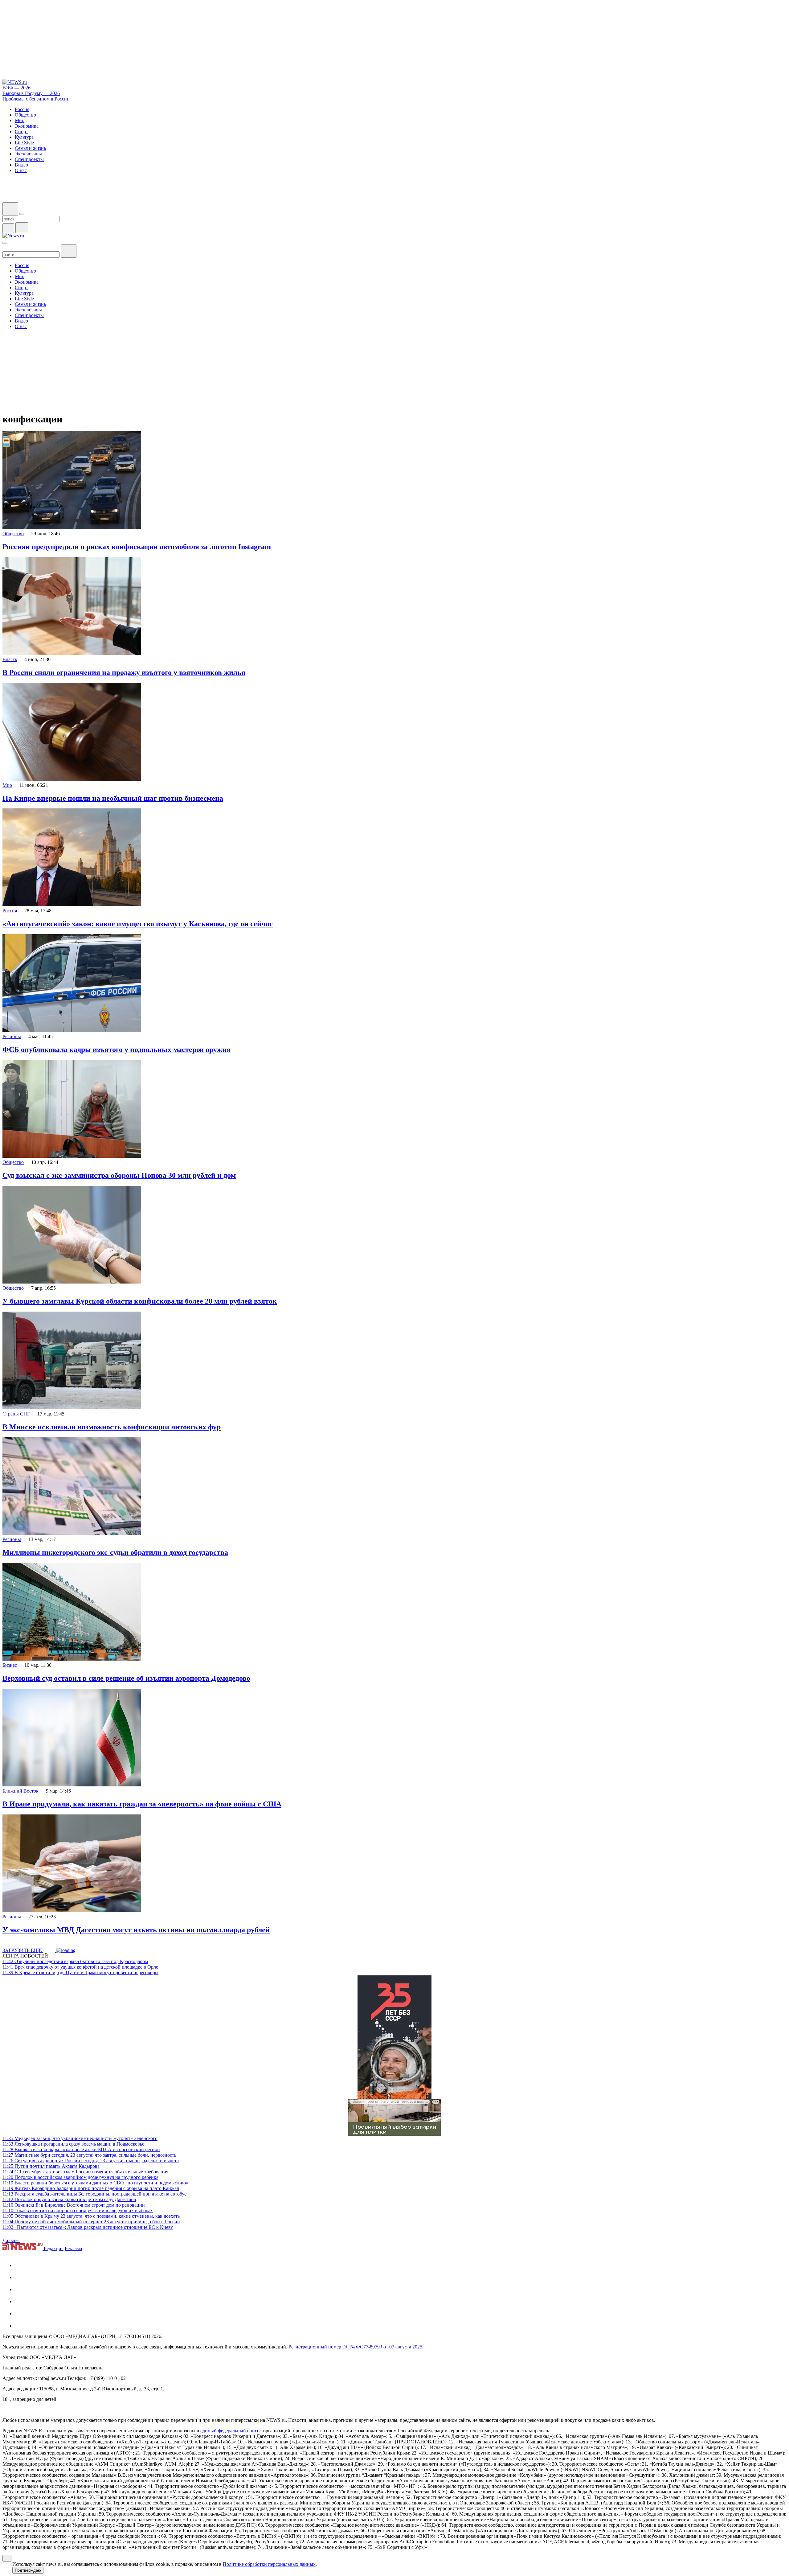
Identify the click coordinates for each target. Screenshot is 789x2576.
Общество (13, 534)
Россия (10, 911)
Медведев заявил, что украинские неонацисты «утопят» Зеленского (80, 2138)
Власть (10, 659)
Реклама (73, 2248)
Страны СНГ (16, 1414)
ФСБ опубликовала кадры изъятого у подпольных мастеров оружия (117, 1050)
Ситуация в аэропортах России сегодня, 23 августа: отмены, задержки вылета (91, 2161)
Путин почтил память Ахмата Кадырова (51, 2166)
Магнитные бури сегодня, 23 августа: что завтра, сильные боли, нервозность (89, 2155)
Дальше (11, 2240)
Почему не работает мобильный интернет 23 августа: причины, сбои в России (91, 2222)
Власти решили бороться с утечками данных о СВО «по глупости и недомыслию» (95, 2183)
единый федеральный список (231, 2431)
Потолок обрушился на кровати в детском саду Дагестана (69, 2199)
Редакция (54, 2248)
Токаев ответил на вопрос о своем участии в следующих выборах (78, 2210)
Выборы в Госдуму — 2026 (31, 93)
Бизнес (10, 1665)
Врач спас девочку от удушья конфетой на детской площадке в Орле (80, 1967)
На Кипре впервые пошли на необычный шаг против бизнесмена (113, 798)
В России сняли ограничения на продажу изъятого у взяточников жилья (124, 672)
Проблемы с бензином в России (36, 99)
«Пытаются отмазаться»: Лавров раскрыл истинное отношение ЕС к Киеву (88, 2227)
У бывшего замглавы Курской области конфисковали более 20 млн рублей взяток (140, 1301)
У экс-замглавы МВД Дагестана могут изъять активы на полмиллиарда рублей (136, 1930)
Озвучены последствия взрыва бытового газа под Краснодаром (75, 1961)
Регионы (12, 1036)
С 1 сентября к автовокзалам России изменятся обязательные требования (85, 2172)
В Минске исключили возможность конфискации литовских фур (112, 1427)
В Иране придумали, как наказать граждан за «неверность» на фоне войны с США (142, 1804)
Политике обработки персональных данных (269, 2564)
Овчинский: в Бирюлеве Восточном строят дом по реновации (74, 2205)
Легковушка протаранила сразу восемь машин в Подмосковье (73, 2144)
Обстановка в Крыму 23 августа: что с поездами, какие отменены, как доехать (91, 2216)
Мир (7, 785)
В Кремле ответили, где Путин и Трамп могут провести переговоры (80, 1972)
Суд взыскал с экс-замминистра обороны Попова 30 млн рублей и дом (119, 1175)
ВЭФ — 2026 (16, 88)
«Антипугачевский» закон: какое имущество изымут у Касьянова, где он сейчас (138, 924)
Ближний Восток (20, 1791)
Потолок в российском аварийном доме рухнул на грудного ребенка (80, 2177)
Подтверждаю (28, 2570)
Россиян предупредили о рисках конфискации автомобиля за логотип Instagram (137, 547)
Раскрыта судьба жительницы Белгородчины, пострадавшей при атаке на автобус (94, 2194)
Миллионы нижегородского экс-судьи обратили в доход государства (115, 1552)
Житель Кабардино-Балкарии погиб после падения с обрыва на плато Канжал (91, 2188)
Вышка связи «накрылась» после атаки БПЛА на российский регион (81, 2149)
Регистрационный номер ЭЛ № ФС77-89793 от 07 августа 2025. (356, 2347)
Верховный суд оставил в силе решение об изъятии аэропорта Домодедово (126, 1678)
